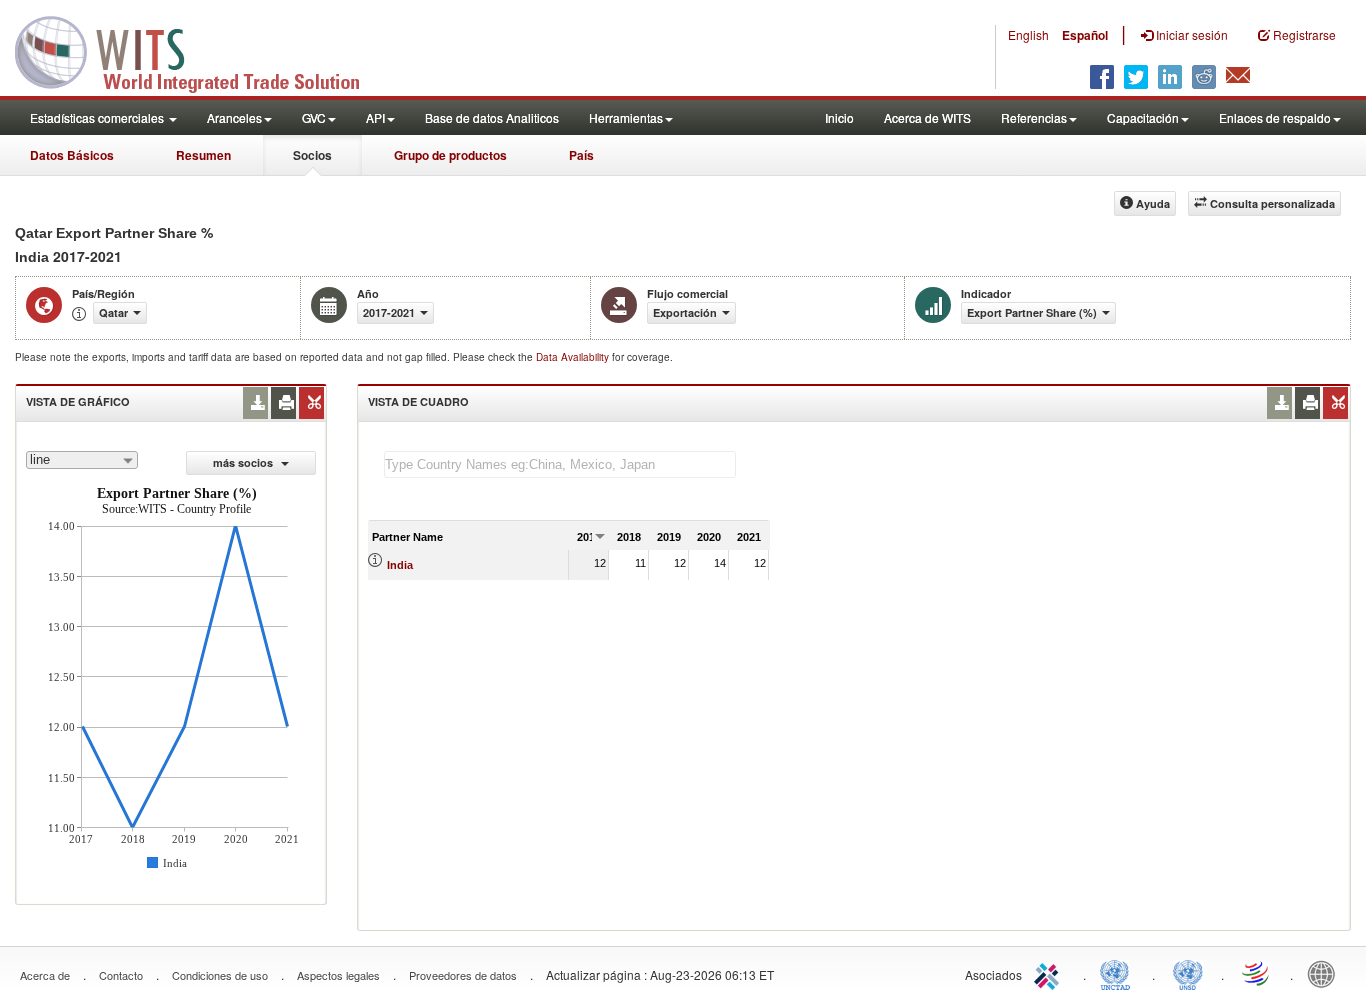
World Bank (1326, 973)
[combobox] (82, 460)
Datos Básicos (72, 155)
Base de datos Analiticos (492, 117)
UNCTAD (1119, 973)
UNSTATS (1188, 973)
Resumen (203, 155)
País (581, 155)
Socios (312, 155)
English (1028, 34)
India (400, 565)
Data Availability (574, 357)
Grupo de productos (450, 155)
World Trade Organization (1257, 973)
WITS (200, 50)
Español (1085, 35)
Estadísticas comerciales (98, 117)
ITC (1050, 973)
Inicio (839, 117)
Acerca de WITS (927, 117)
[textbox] (560, 464)
